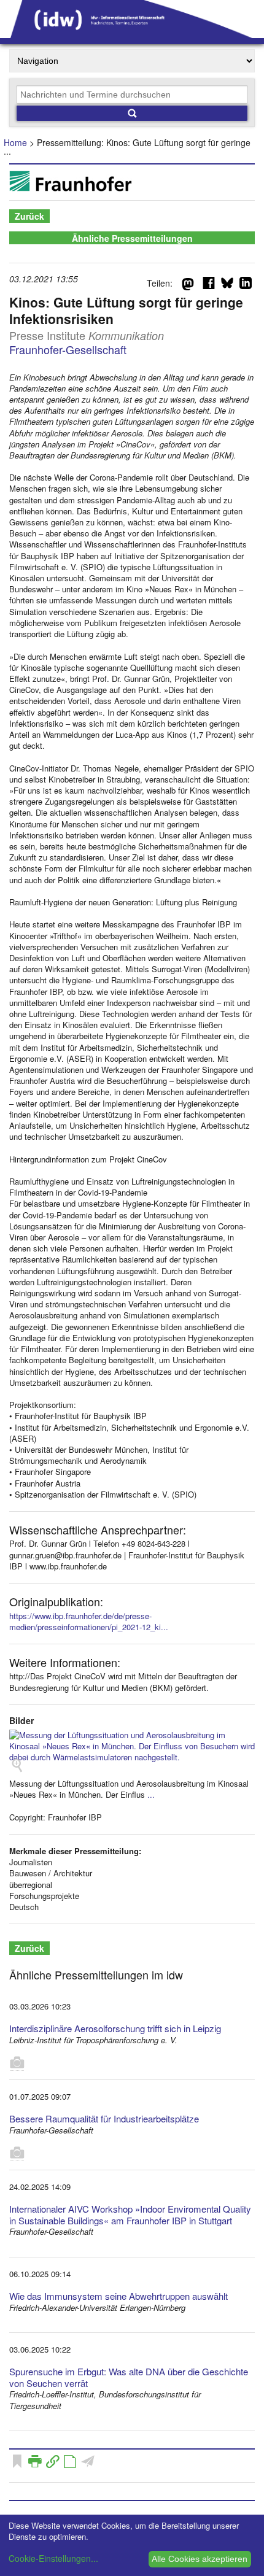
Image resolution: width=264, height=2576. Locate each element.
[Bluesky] (227, 285)
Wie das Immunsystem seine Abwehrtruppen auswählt (118, 2296)
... (151, 1794)
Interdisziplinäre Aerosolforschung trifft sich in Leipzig (115, 2028)
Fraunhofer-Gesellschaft (68, 349)
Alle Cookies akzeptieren (200, 2559)
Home (15, 142)
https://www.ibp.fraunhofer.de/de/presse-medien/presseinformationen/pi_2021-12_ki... (89, 1621)
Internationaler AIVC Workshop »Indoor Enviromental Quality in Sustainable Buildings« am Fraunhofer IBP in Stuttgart (130, 2214)
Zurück (29, 216)
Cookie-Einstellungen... (53, 2558)
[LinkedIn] (246, 285)
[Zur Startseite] (132, 34)
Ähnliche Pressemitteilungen (132, 238)
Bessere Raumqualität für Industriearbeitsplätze (104, 2118)
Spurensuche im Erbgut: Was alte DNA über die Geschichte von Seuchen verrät (129, 2377)
